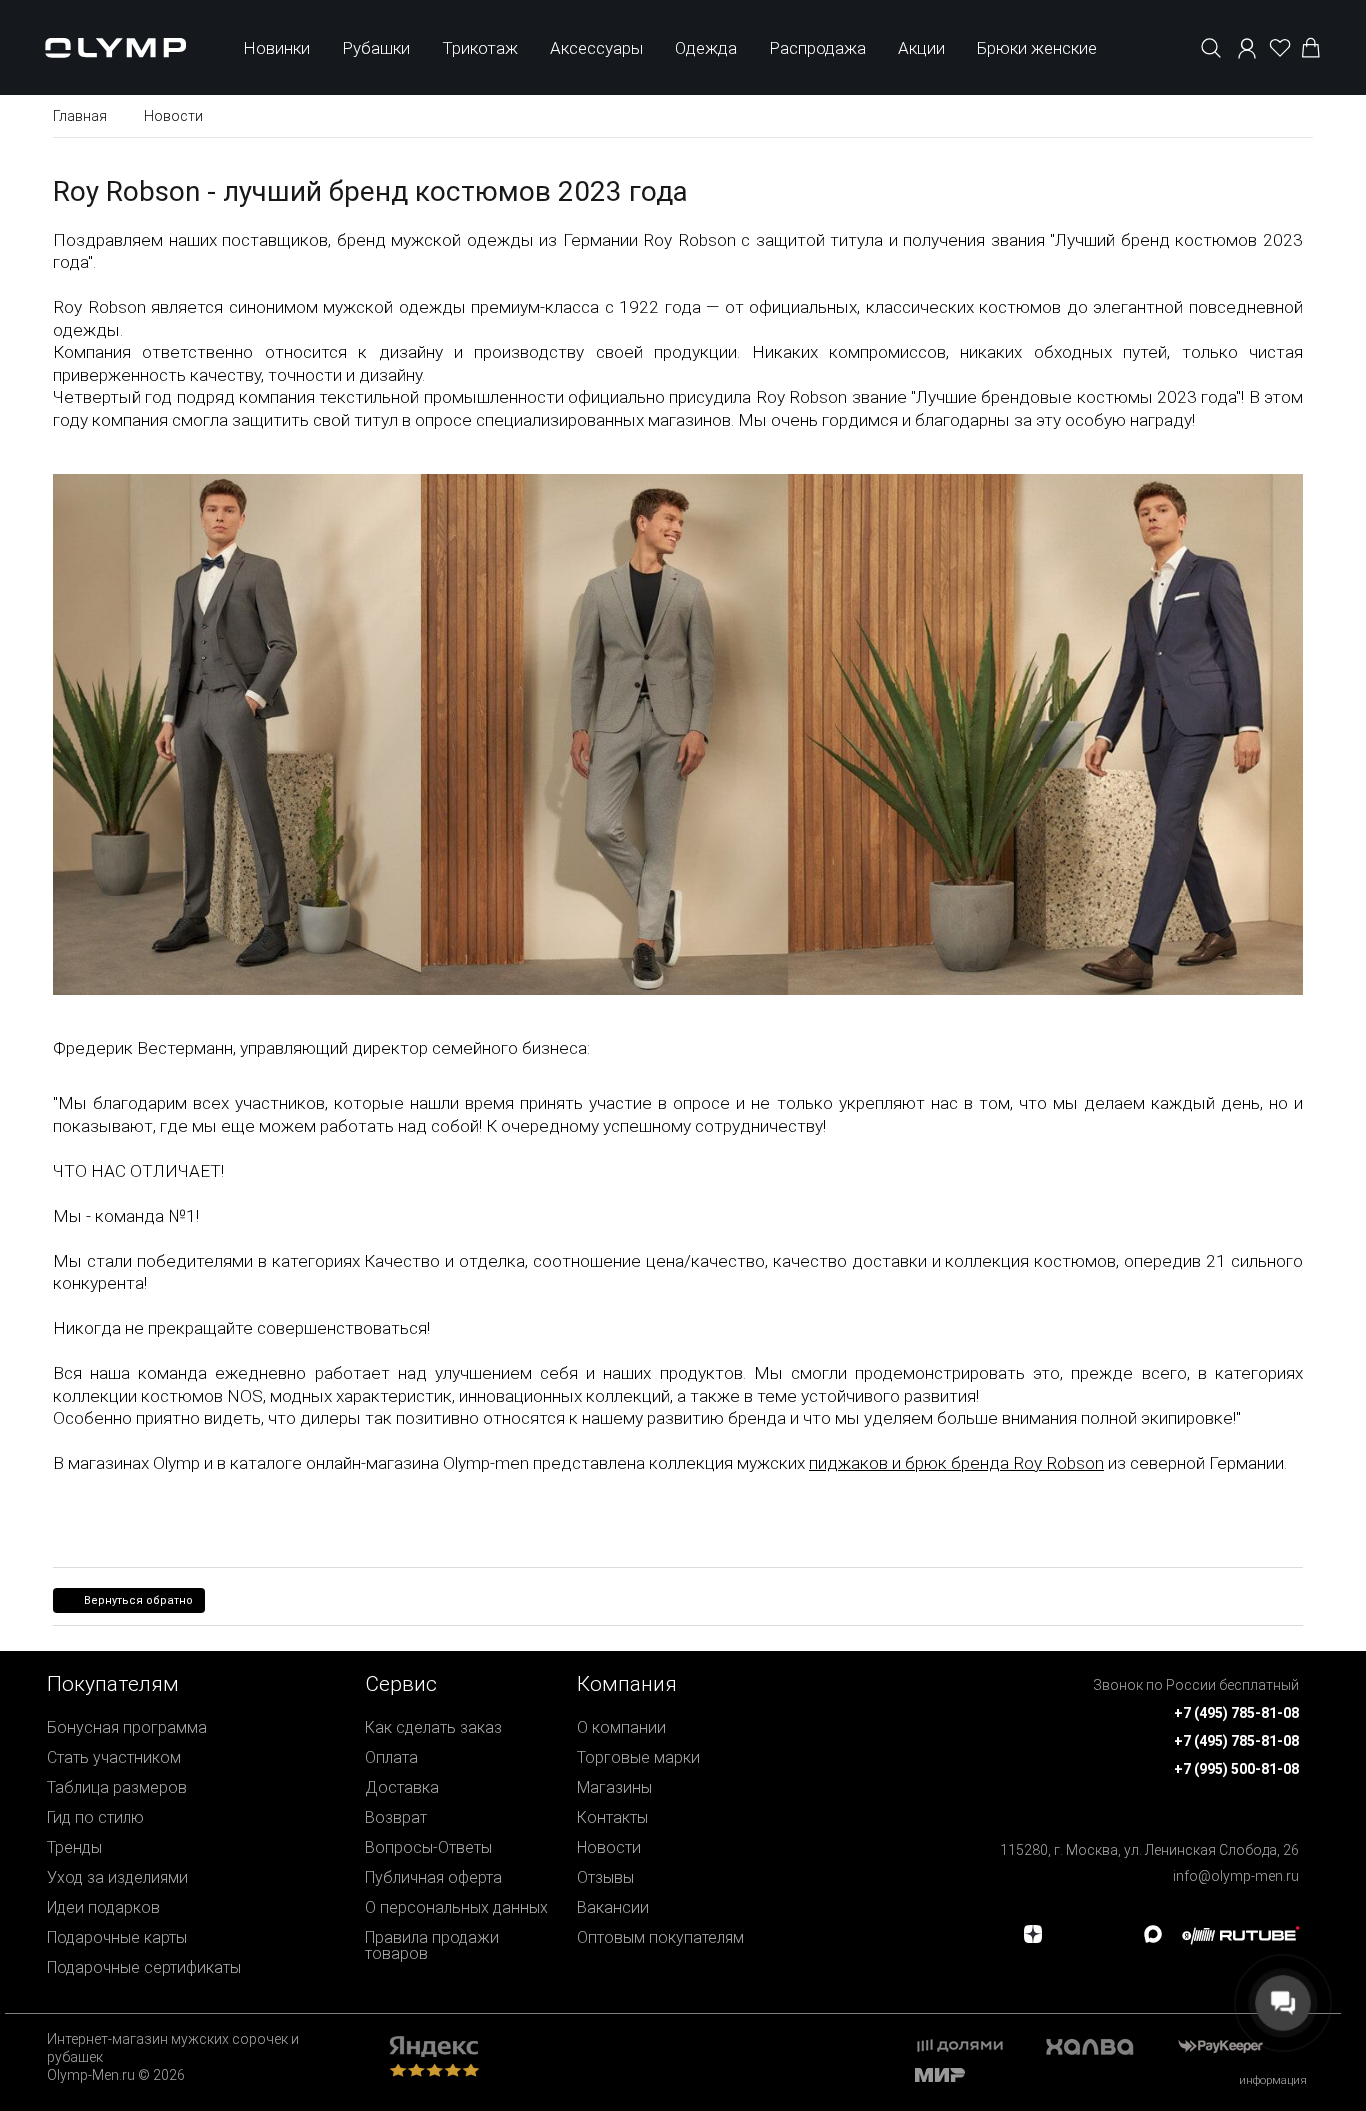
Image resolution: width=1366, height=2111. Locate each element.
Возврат (396, 1817)
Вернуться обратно (138, 1600)
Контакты (612, 1817)
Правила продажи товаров (432, 1945)
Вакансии (613, 1907)
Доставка (402, 1787)
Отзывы (605, 1877)
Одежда (706, 48)
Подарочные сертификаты (144, 1967)
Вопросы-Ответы (428, 1847)
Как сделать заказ (433, 1727)
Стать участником (114, 1757)
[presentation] (683, 1055)
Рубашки (376, 48)
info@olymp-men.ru (1236, 1876)
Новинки (276, 48)
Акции (921, 48)
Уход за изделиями (117, 1877)
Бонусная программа (127, 1727)
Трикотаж (480, 48)
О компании (621, 1727)
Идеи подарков (103, 1907)
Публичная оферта (433, 1877)
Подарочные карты (117, 1937)
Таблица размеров (117, 1787)
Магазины (614, 1787)
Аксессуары (596, 48)
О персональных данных (456, 1907)
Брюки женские (1037, 48)
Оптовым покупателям (660, 1937)
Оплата (391, 1757)
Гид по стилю (95, 1817)
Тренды (74, 1847)
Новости (609, 1847)
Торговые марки (638, 1757)
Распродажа (817, 48)
